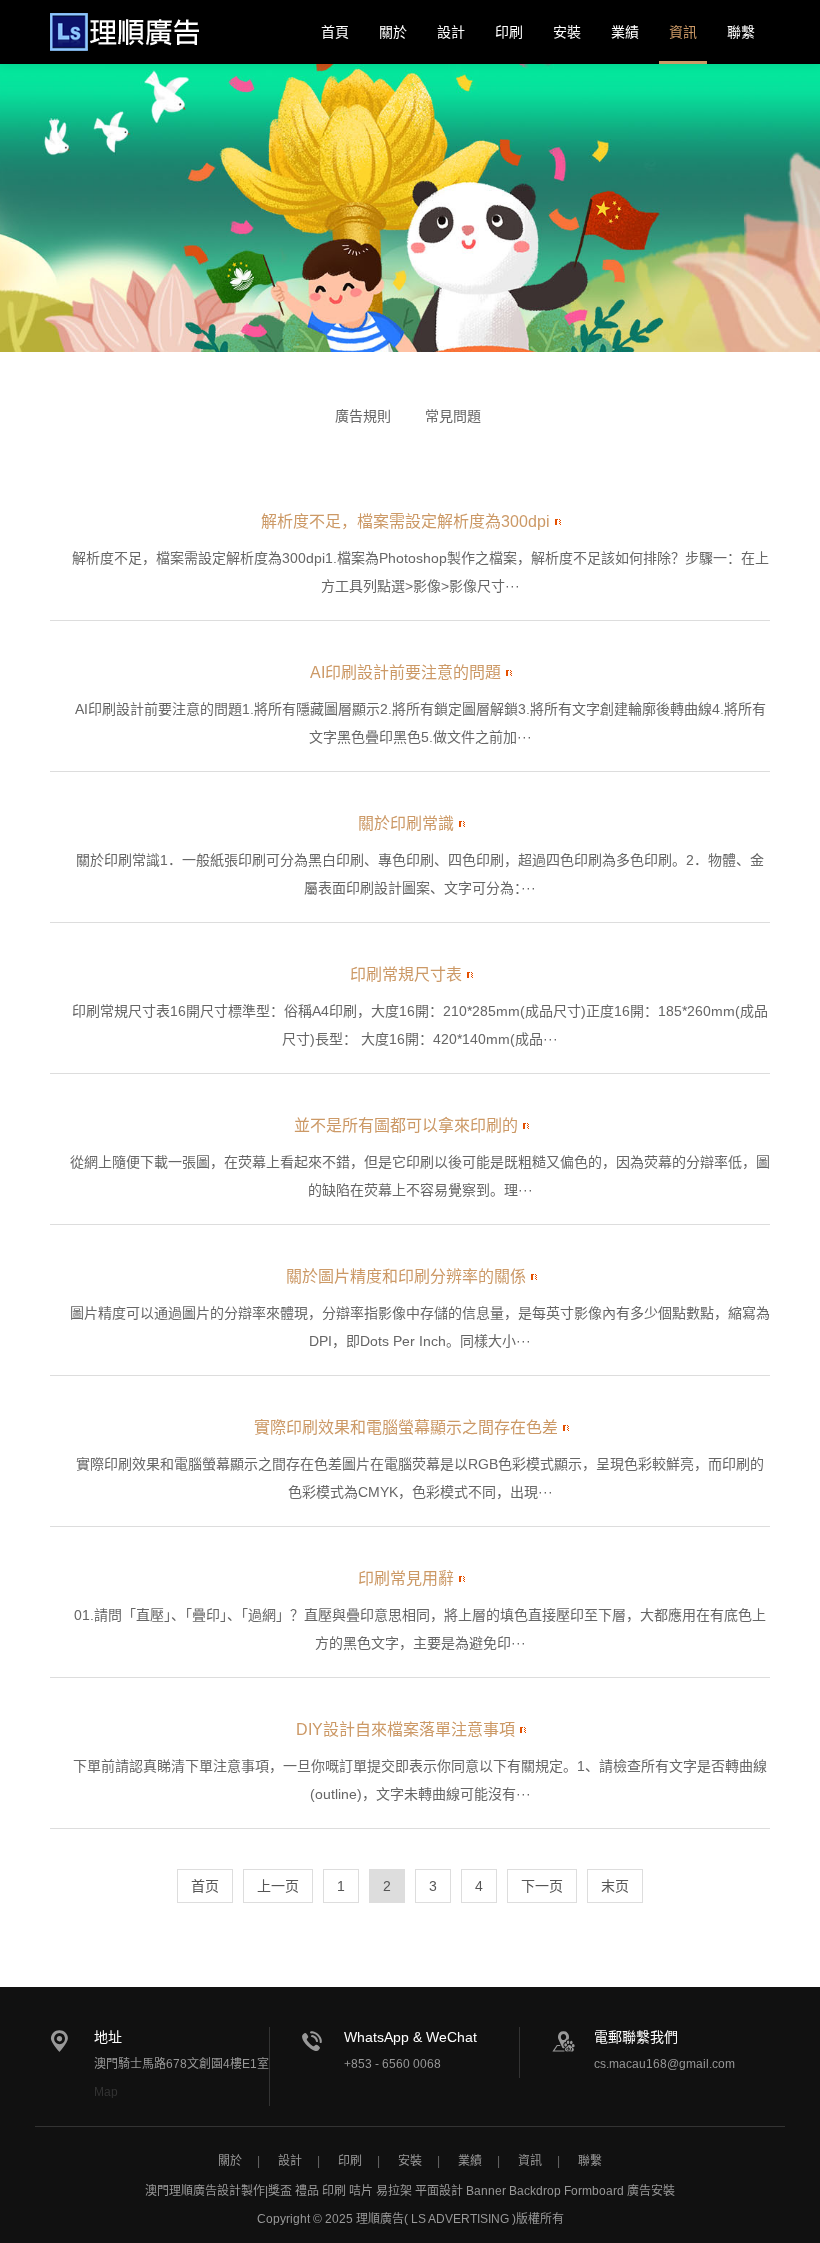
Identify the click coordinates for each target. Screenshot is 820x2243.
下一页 (542, 1886)
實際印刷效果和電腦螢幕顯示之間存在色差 (406, 1427)
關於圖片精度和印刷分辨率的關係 (406, 1276)
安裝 (567, 32)
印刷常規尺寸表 (406, 974)
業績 (625, 32)
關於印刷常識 (406, 823)
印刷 (509, 32)
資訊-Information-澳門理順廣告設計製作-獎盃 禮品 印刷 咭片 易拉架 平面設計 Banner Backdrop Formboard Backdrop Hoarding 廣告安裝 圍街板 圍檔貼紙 (124, 32)
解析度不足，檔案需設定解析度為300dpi (405, 521)
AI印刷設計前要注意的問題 (405, 672)
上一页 (278, 1886)
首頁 (335, 32)
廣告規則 (363, 416)
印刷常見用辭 (406, 1578)
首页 (205, 1886)
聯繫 (741, 32)
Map (106, 2092)
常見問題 (453, 416)
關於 (393, 32)
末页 (615, 1886)
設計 (451, 32)
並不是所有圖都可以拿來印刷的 (406, 1125)
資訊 (683, 32)
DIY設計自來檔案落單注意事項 (405, 1729)
